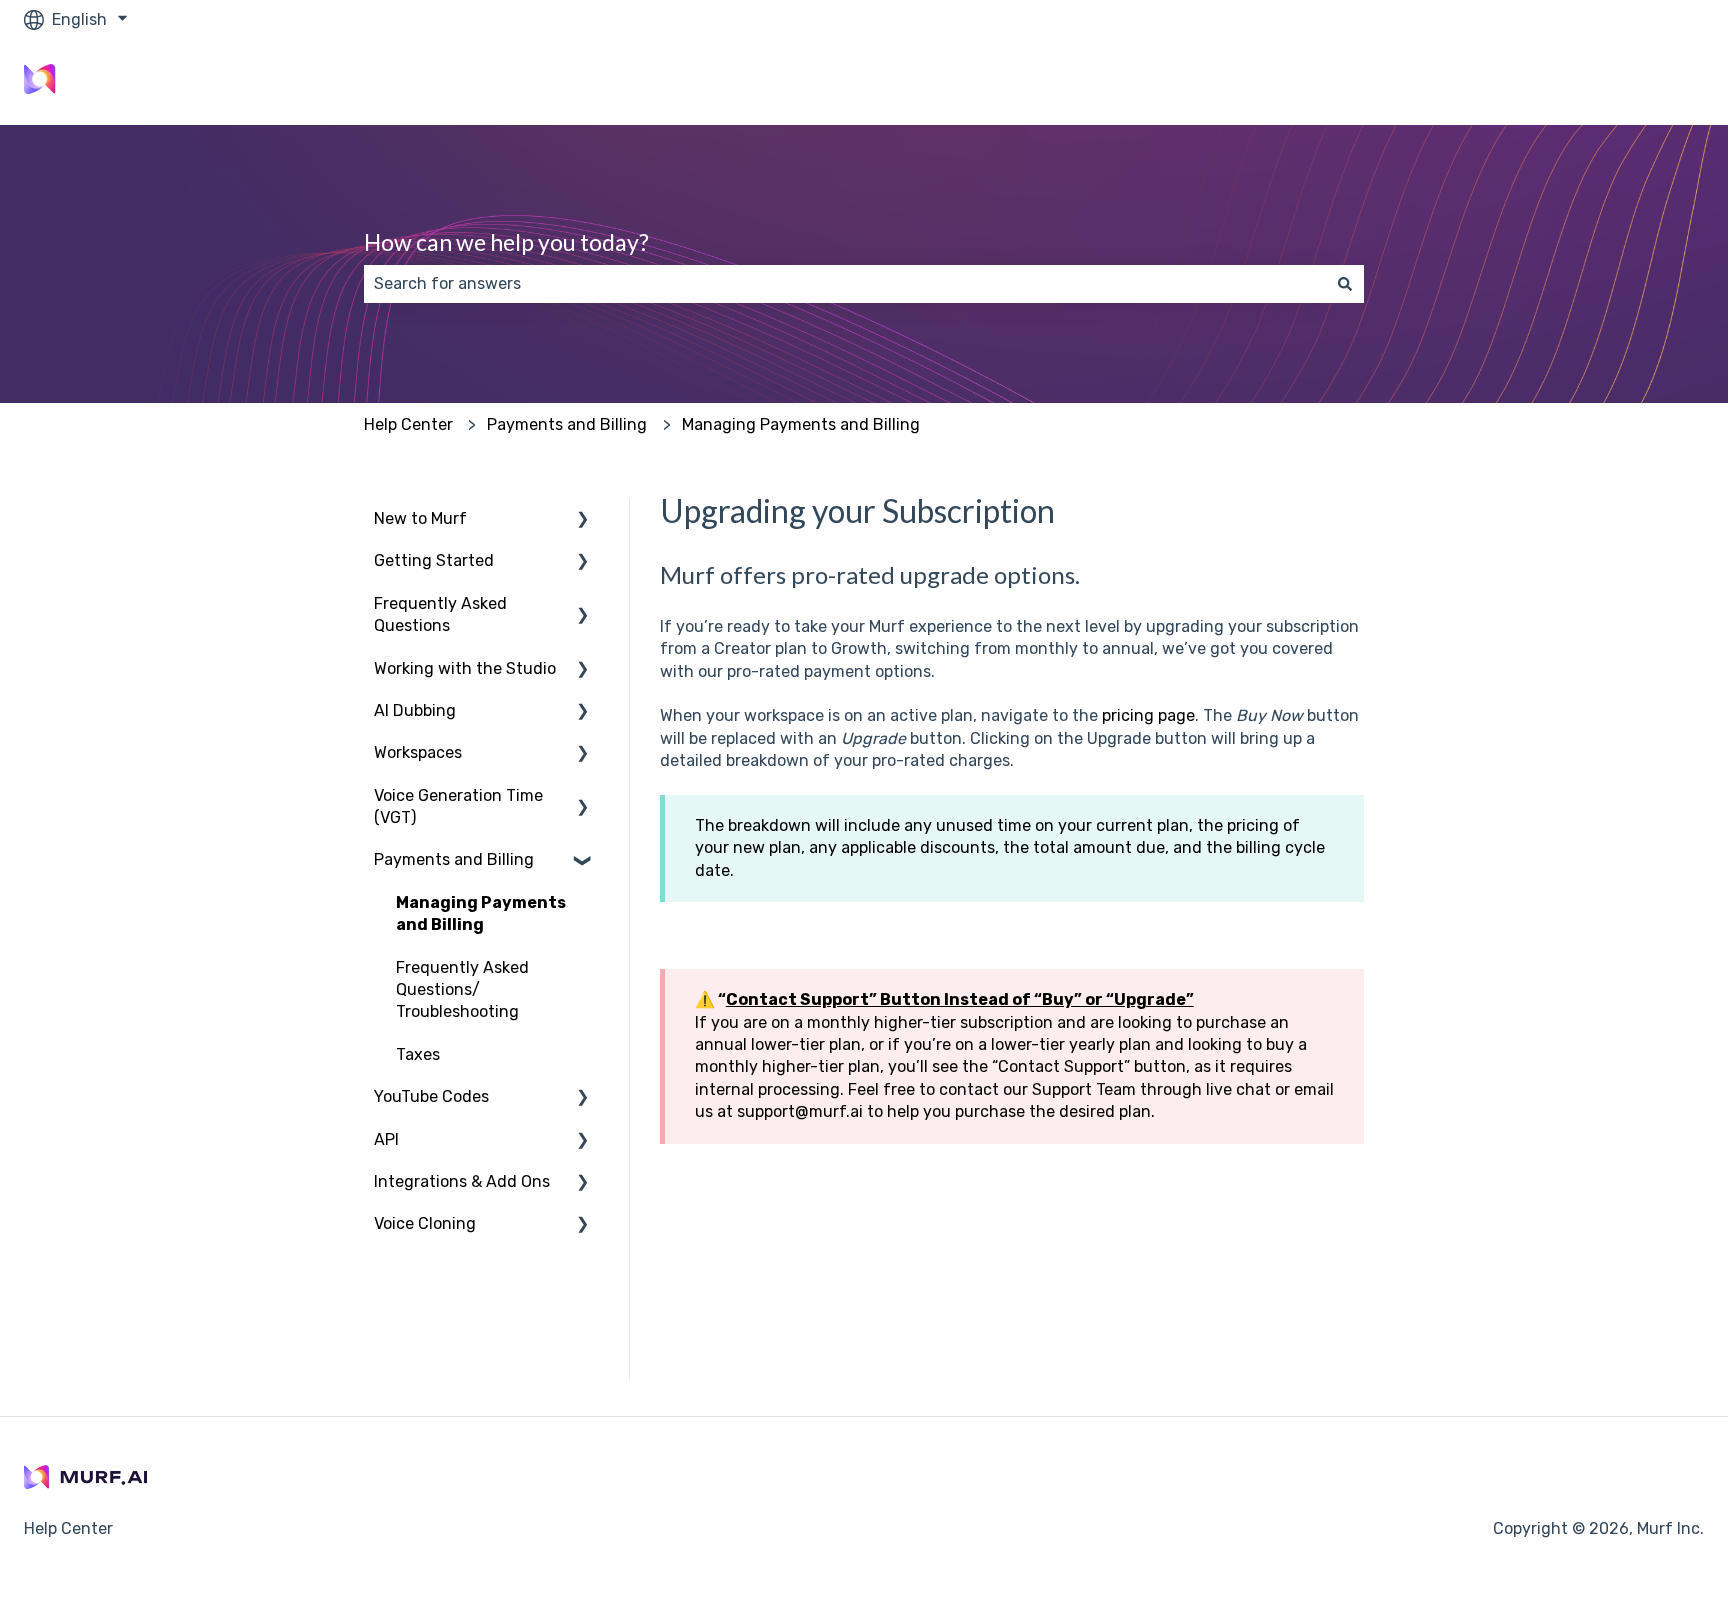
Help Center (408, 424)
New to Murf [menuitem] (420, 518)
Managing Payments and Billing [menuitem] (481, 913)
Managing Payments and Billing (801, 424)
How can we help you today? (506, 242)
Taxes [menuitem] (418, 1054)
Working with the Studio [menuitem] (465, 668)
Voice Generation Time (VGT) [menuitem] (458, 806)
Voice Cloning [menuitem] (425, 1223)
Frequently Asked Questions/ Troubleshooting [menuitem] (462, 990)
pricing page (1148, 715)
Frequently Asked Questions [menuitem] (440, 614)
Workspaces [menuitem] (418, 752)
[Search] (1345, 284)
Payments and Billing (567, 424)
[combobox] (845, 284)
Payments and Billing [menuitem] (454, 859)
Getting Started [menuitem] (434, 560)
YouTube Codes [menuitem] (431, 1096)
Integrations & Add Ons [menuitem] (462, 1181)
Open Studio (1637, 81)
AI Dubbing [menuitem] (415, 710)
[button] (583, 520)
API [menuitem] (386, 1139)
